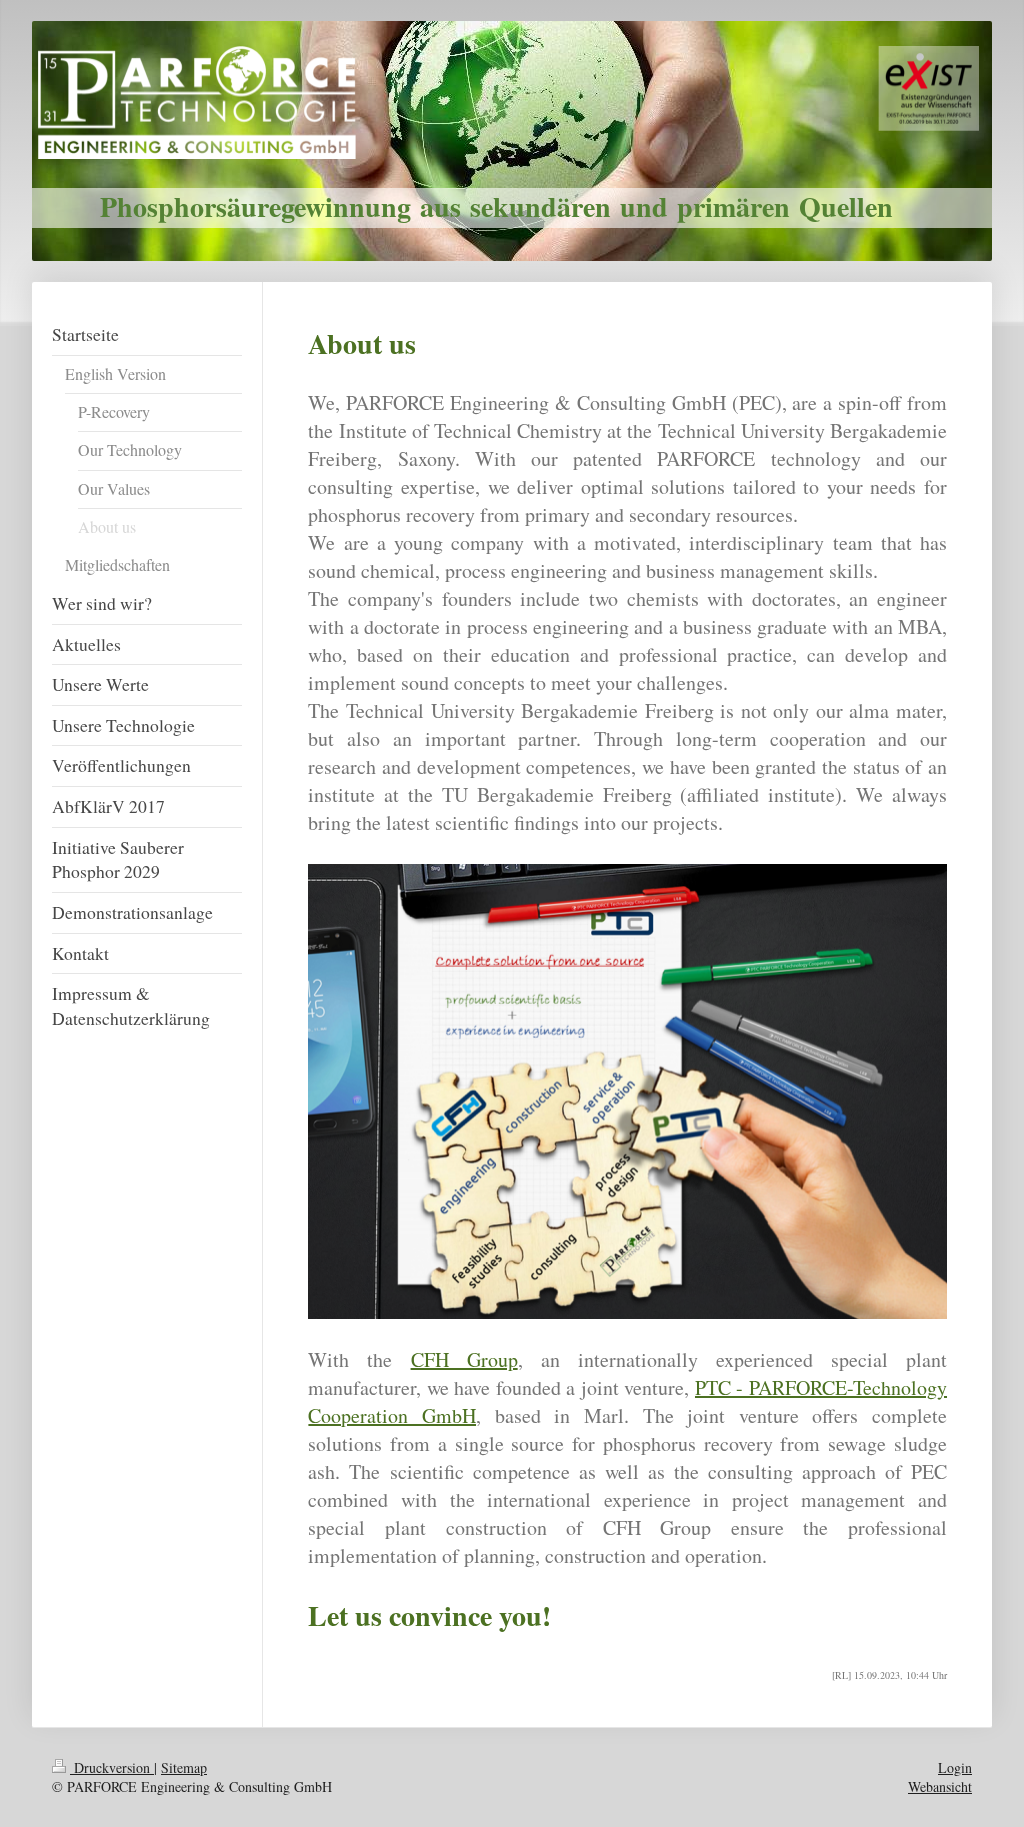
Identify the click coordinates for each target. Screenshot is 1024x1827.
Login (955, 1767)
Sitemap (184, 1767)
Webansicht (940, 1786)
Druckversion (112, 1767)
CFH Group (464, 1359)
